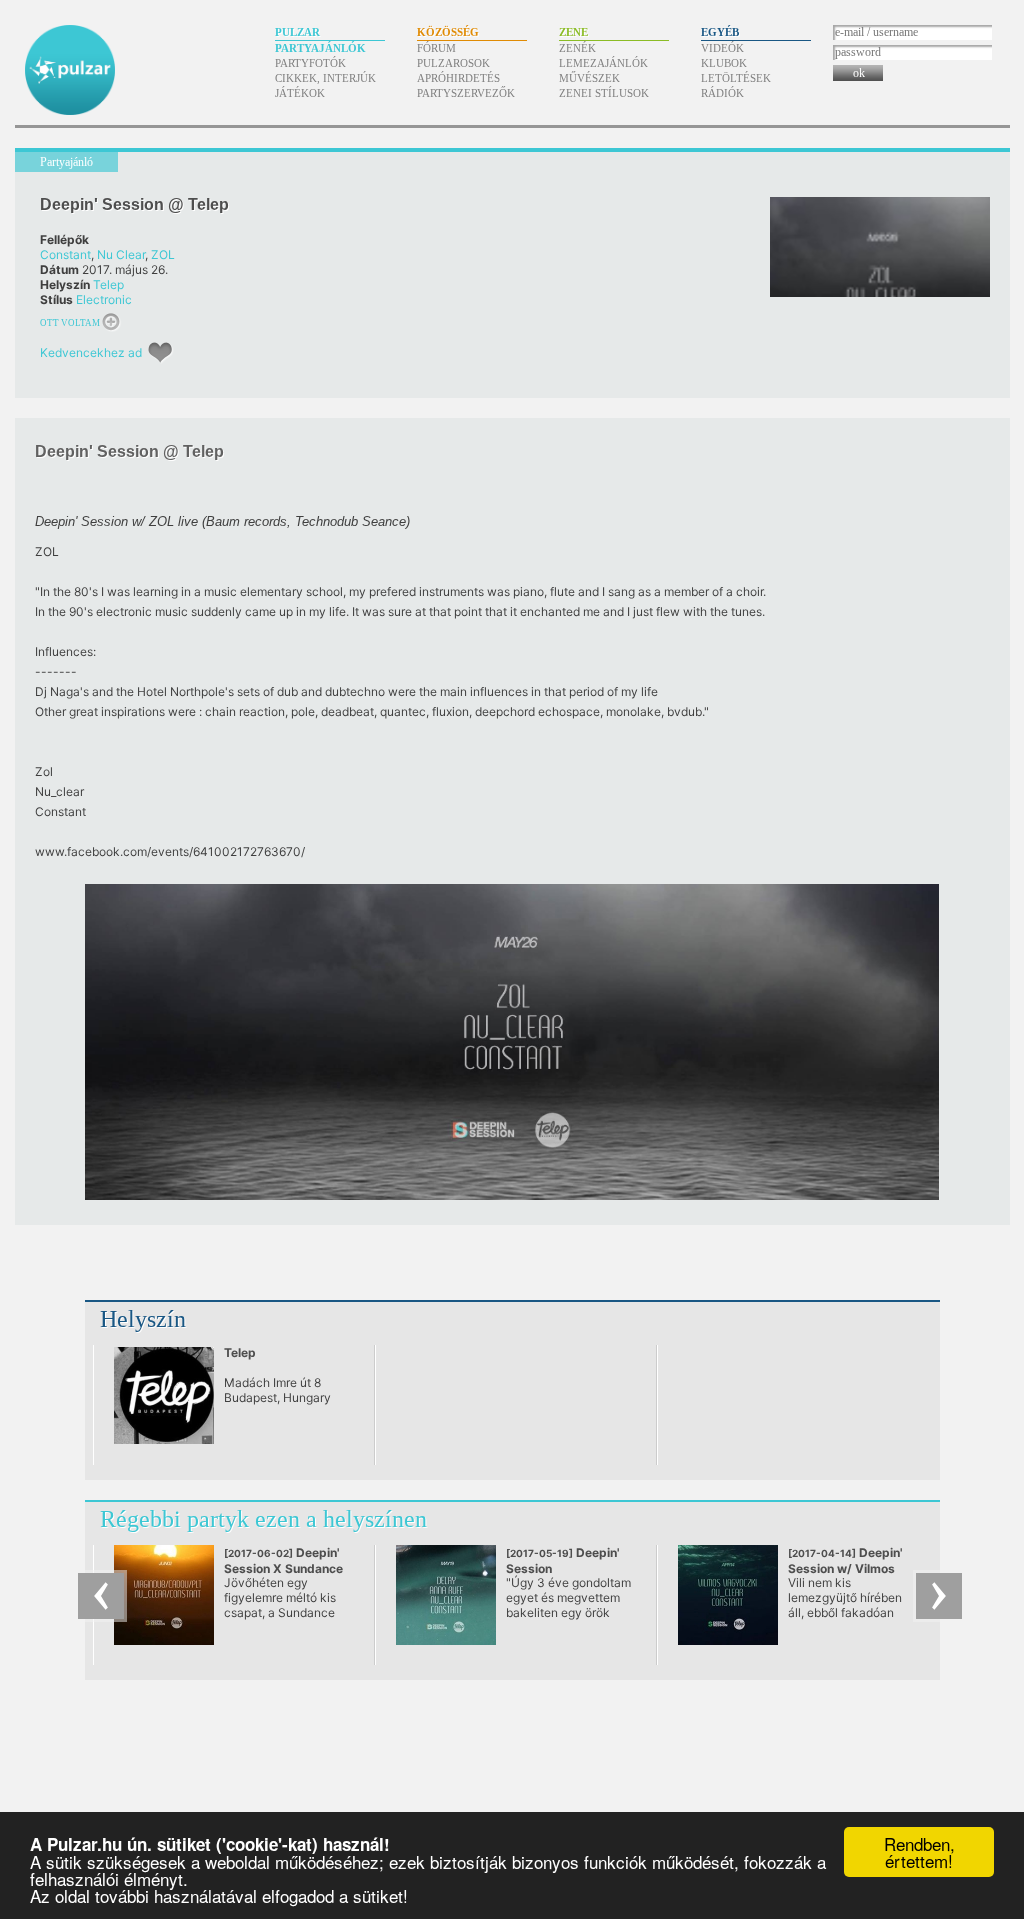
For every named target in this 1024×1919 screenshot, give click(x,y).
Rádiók (722, 93)
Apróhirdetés (458, 78)
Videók (722, 48)
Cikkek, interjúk (325, 78)
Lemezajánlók (603, 63)
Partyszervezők (466, 93)
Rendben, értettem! (919, 1852)
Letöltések (736, 78)
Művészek (589, 78)
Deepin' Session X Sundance (283, 1568)
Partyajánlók (320, 48)
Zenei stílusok (604, 93)
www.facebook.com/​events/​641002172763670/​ (170, 851)
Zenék (577, 48)
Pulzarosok (453, 63)
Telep (108, 284)
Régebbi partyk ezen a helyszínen (263, 1519)
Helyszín (143, 1319)
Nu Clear (121, 254)
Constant (65, 254)
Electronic (104, 299)
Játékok (300, 93)
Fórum (436, 48)
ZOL (163, 254)
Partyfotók (310, 63)
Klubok (724, 63)
